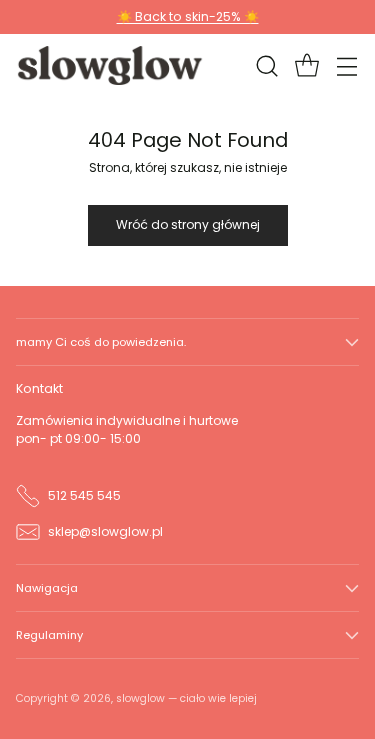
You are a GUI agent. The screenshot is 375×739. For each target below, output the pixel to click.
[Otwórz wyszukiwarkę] (266, 65)
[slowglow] (111, 65)
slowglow (140, 698)
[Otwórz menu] (346, 65)
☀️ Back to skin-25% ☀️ (188, 16)
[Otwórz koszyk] (306, 65)
